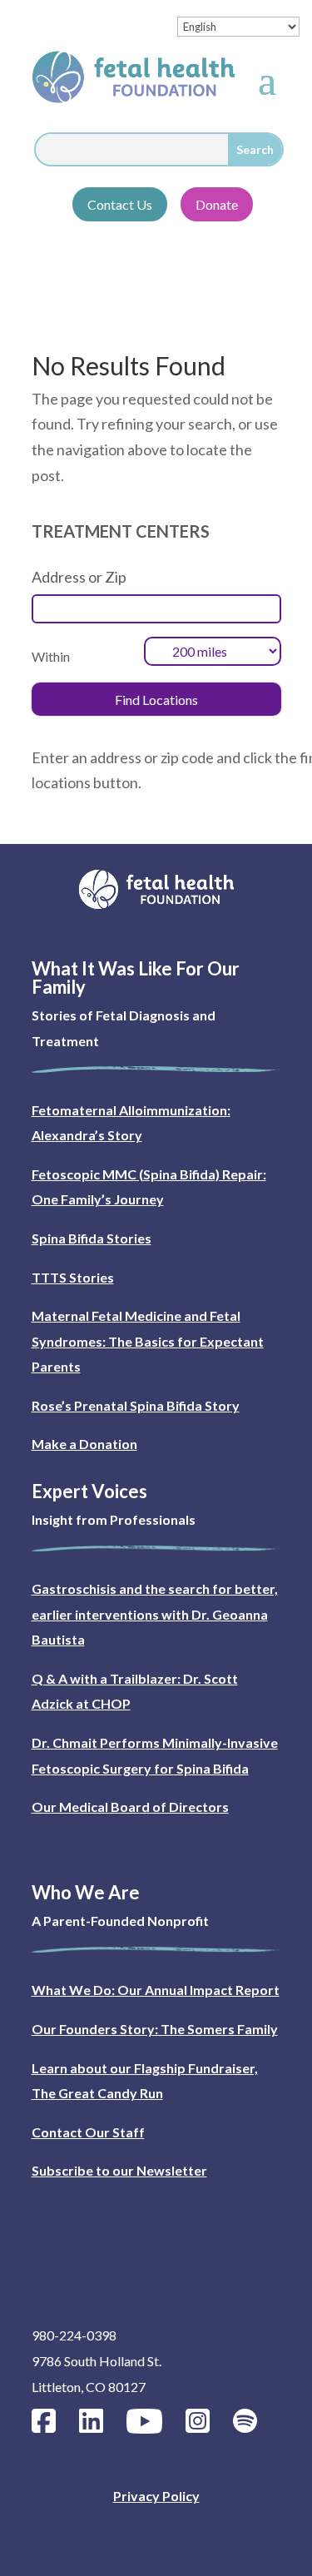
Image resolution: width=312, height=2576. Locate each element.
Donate (217, 204)
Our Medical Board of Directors (130, 1807)
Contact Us (120, 204)
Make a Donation (84, 1444)
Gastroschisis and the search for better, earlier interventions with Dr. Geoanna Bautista (155, 1614)
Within (51, 656)
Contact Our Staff (88, 2132)
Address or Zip (79, 577)
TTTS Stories (73, 1277)
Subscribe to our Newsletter (119, 2170)
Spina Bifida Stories (92, 1238)
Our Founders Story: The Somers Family (155, 2029)
